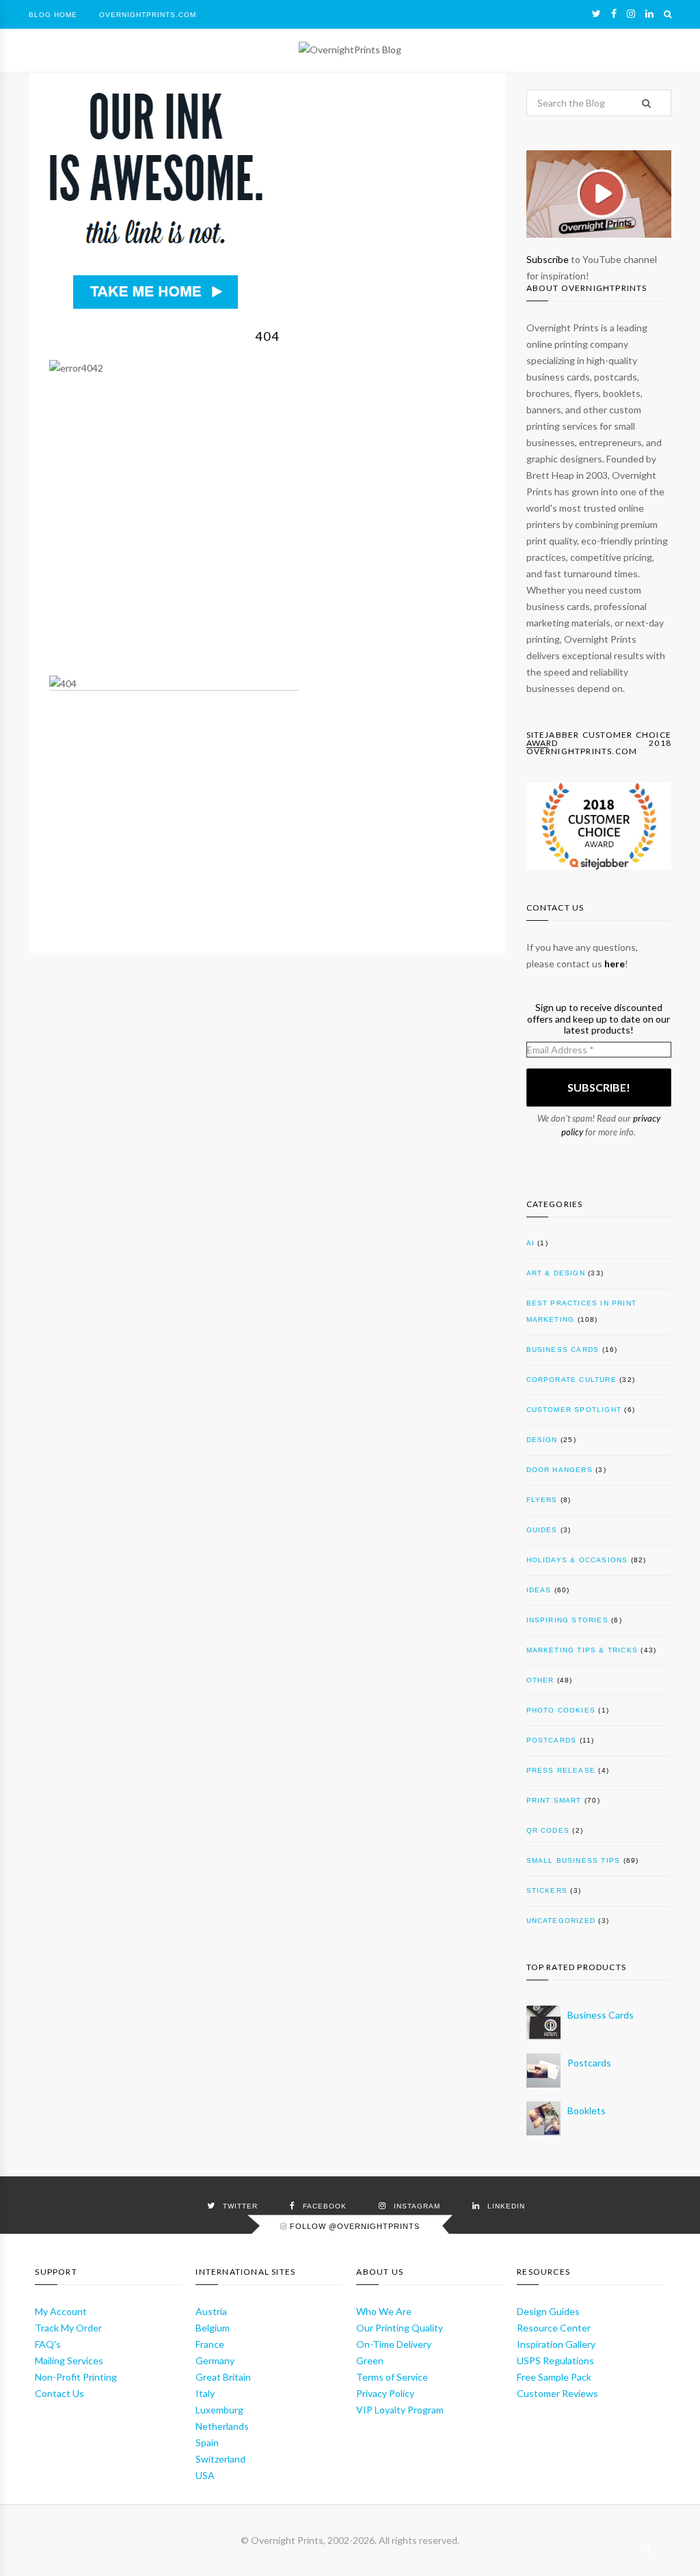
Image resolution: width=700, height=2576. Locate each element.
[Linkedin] (649, 14)
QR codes (548, 1830)
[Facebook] (614, 14)
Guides (542, 1530)
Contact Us (59, 2393)
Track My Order (68, 2328)
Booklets (587, 2110)
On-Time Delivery (394, 2344)
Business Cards (563, 1349)
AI (530, 1243)
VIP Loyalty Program (400, 2410)
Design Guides (548, 2311)
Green (370, 2360)
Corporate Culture (571, 1380)
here (615, 964)
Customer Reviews (557, 2393)
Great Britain (223, 2377)
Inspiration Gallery (556, 2344)
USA (205, 2475)
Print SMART (554, 1800)
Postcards (552, 1740)
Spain (207, 2442)
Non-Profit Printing (76, 2377)
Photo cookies (561, 1710)
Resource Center (554, 2328)
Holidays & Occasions (577, 1560)
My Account (61, 2311)
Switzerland (220, 2459)
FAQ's (48, 2344)
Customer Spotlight (574, 1410)
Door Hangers (560, 1470)
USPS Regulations (555, 2360)
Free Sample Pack (554, 2377)
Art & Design (556, 1273)
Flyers (542, 1500)
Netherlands (222, 2426)
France (210, 2344)
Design (542, 1440)
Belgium (213, 2328)
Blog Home (53, 15)
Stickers (547, 1891)
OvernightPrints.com (148, 15)
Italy (205, 2393)
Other (540, 1680)
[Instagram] (631, 14)
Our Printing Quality (400, 2328)
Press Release (561, 1770)
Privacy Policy (385, 2393)
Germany (215, 2360)
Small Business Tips (574, 1860)
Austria (211, 2311)
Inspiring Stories (567, 1620)
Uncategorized (561, 1921)
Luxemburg (219, 2410)
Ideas (539, 1590)
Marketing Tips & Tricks (582, 1650)
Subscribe (548, 259)
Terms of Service (392, 2377)
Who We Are (384, 2311)
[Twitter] (596, 14)
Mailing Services (69, 2360)
